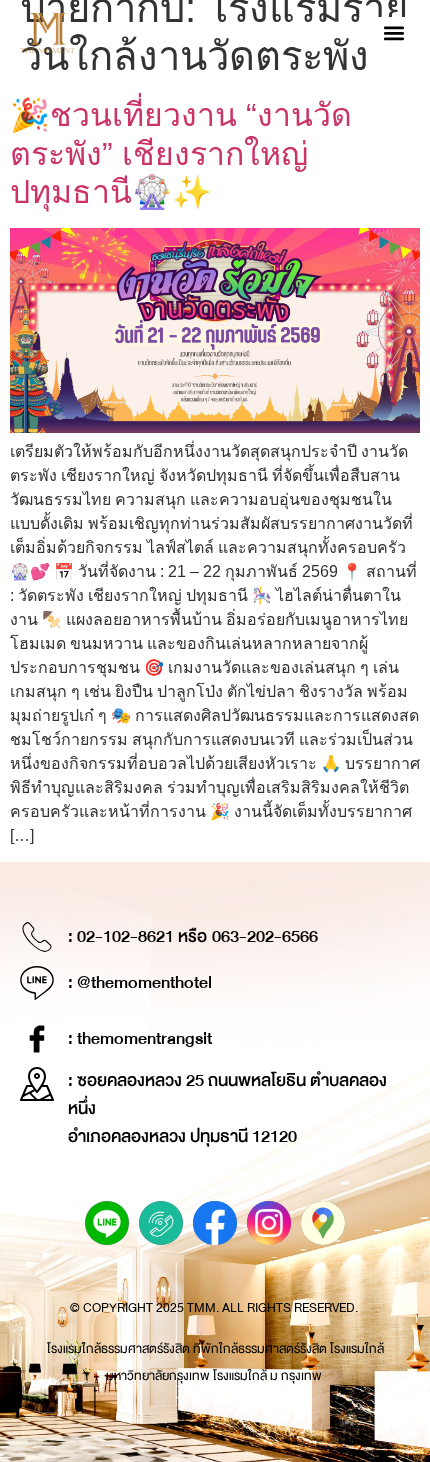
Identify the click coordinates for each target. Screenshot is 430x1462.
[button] (393, 33)
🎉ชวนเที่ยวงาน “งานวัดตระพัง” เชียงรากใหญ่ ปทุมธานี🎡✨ (181, 153)
